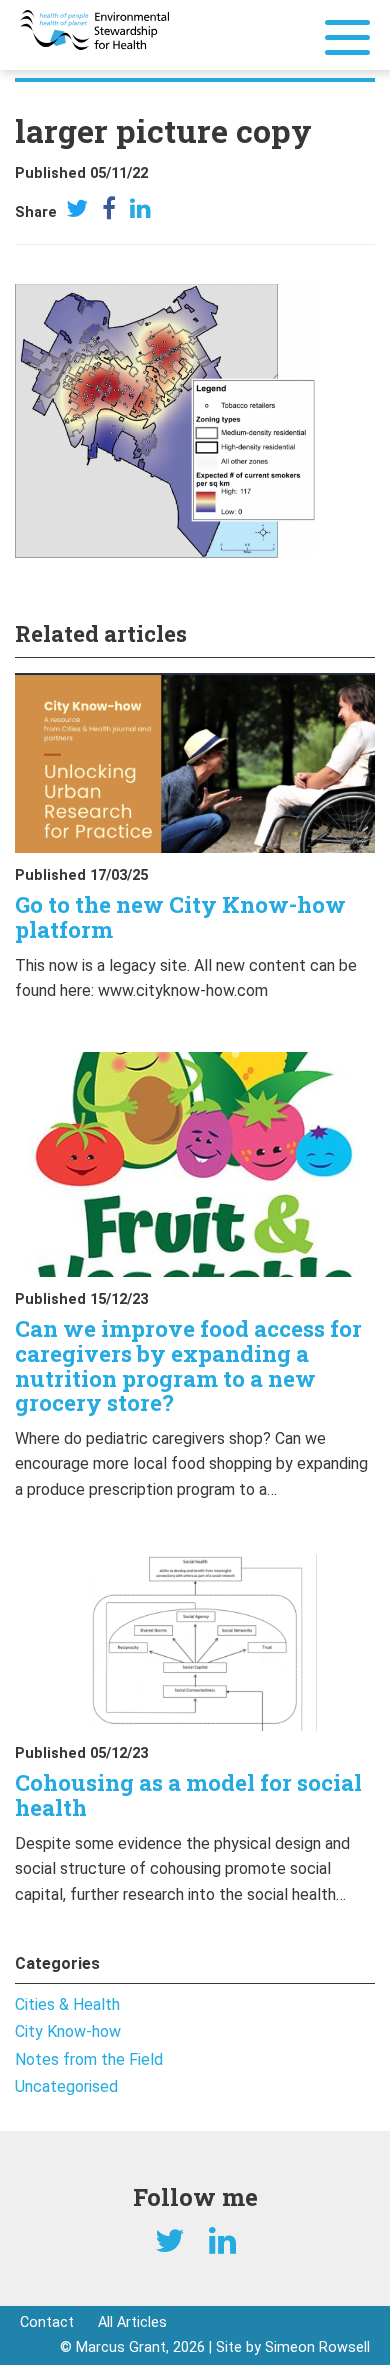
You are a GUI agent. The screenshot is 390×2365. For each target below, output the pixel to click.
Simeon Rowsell (317, 2347)
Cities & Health (67, 2004)
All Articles (132, 2322)
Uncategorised (66, 2086)
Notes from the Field (89, 2059)
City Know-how (68, 2031)
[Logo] (94, 28)
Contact (47, 2322)
